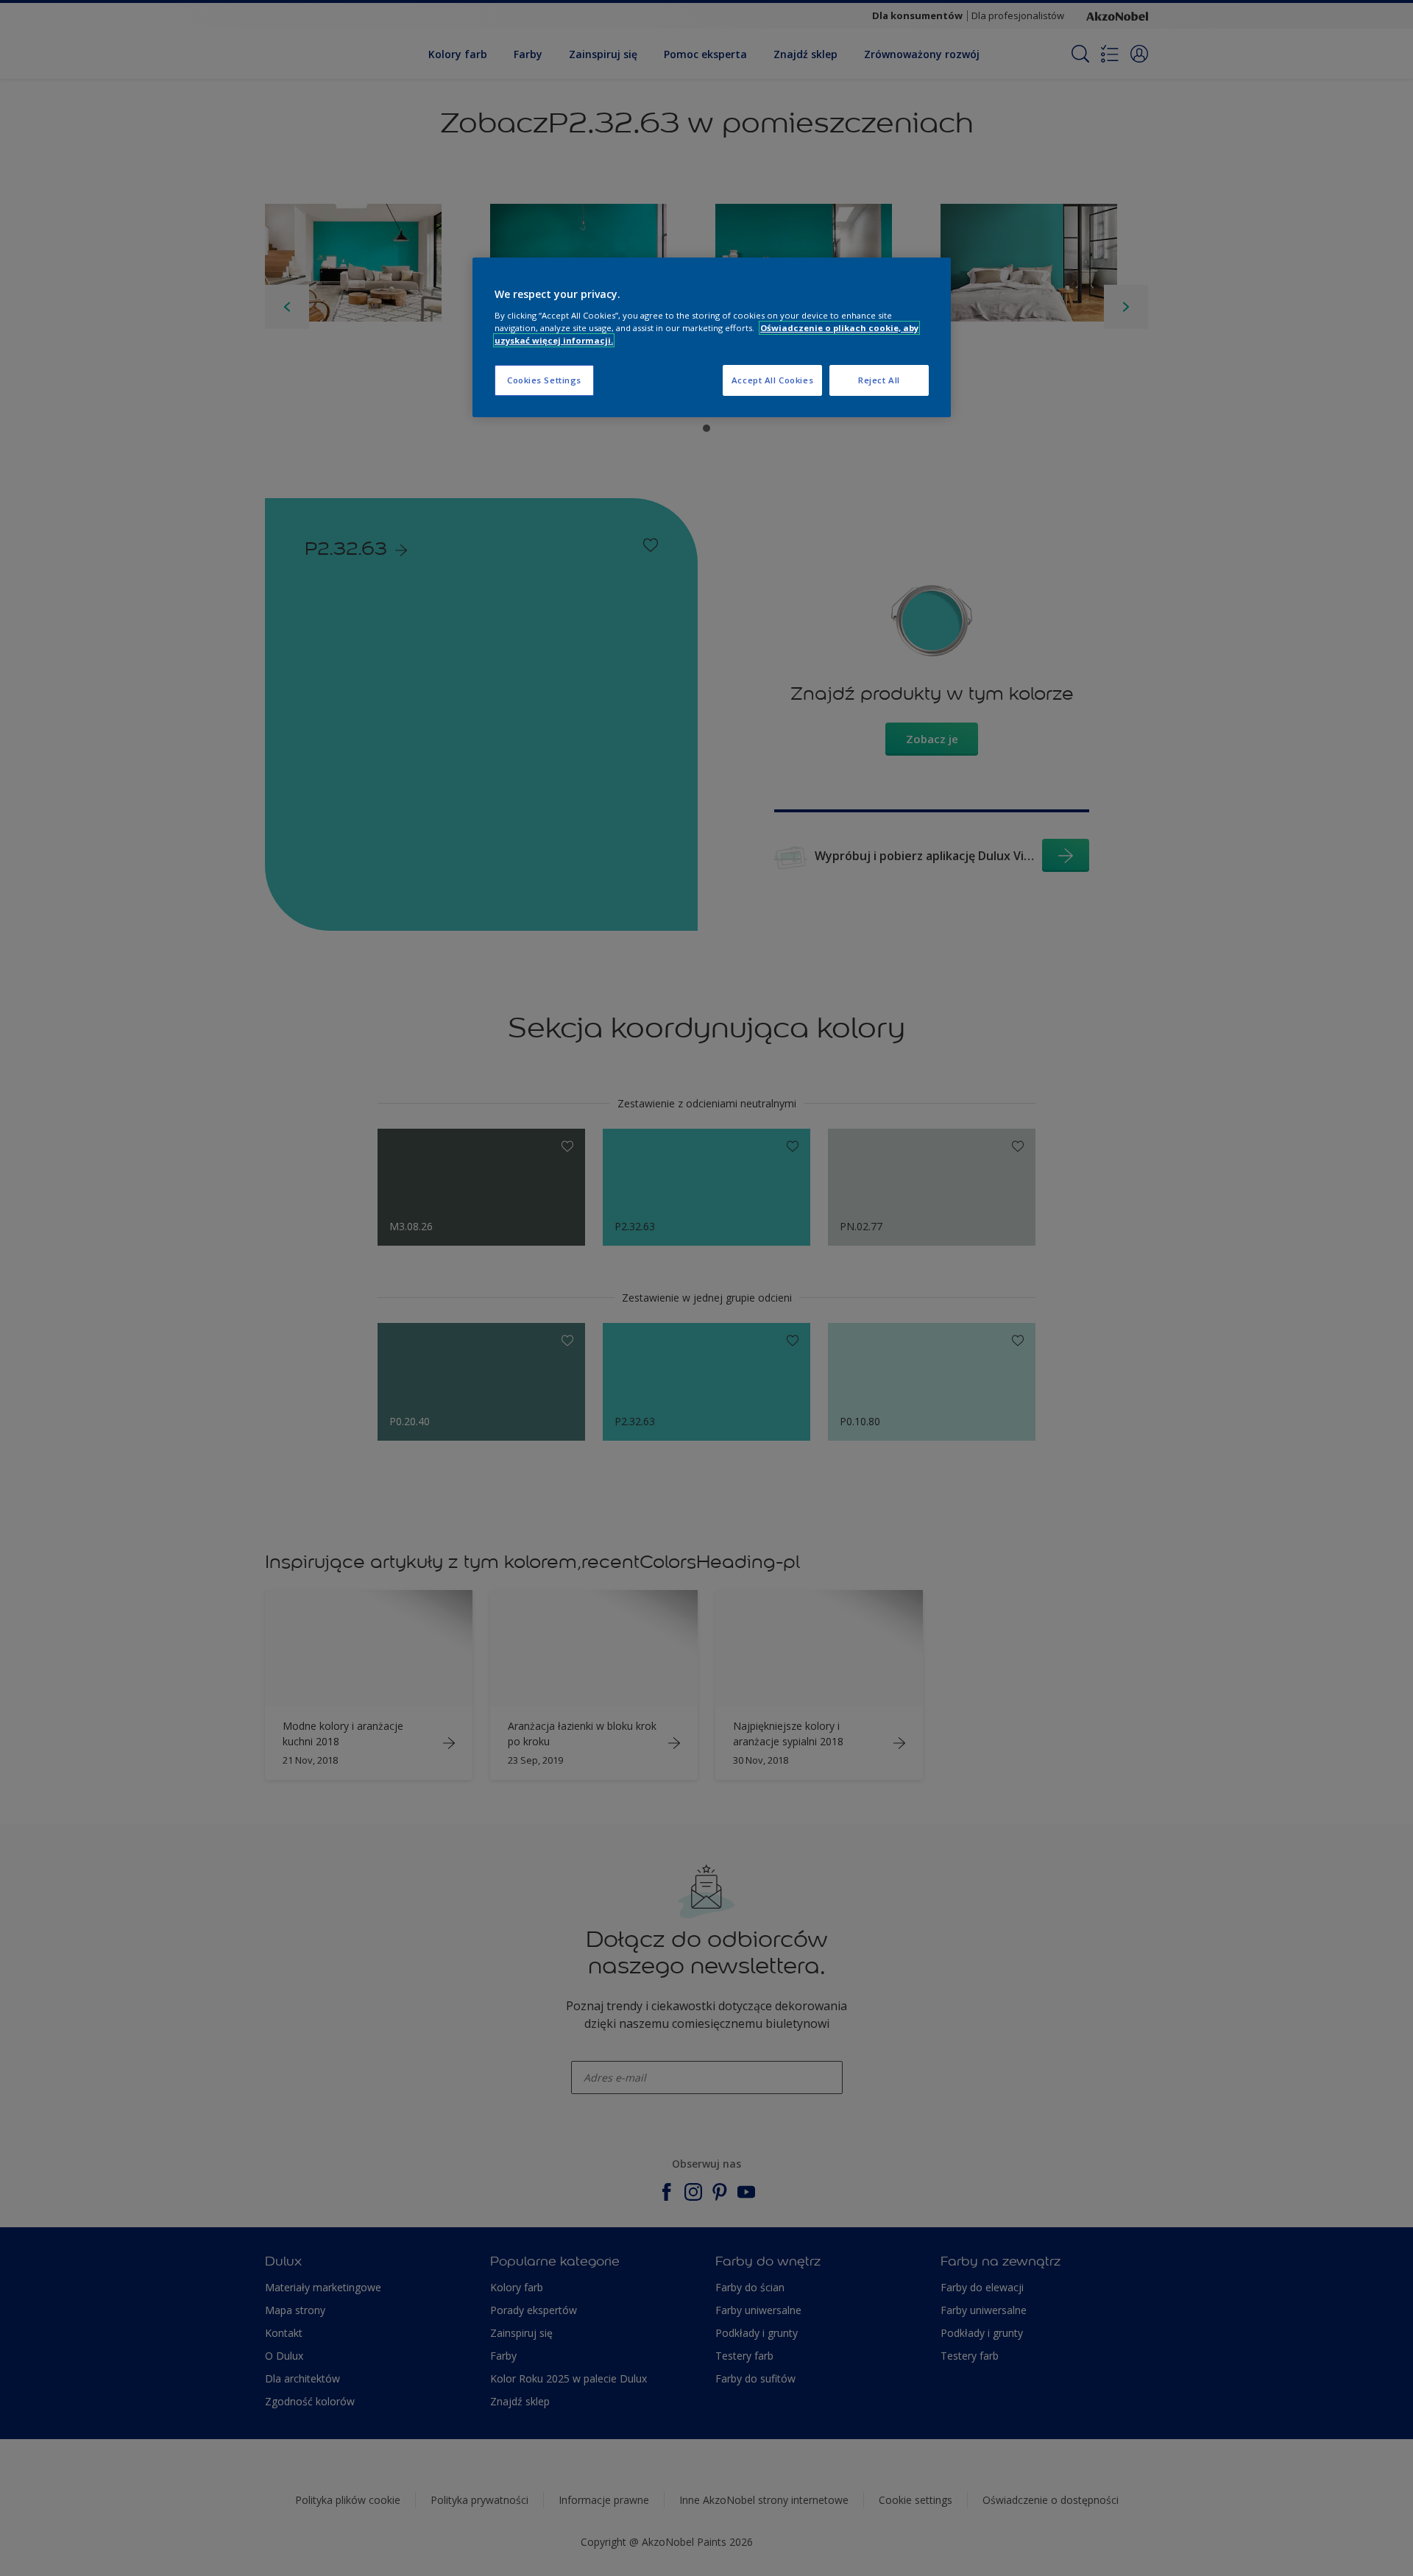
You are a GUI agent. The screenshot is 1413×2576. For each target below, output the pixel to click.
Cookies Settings (544, 380)
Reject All (879, 380)
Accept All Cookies (772, 380)
